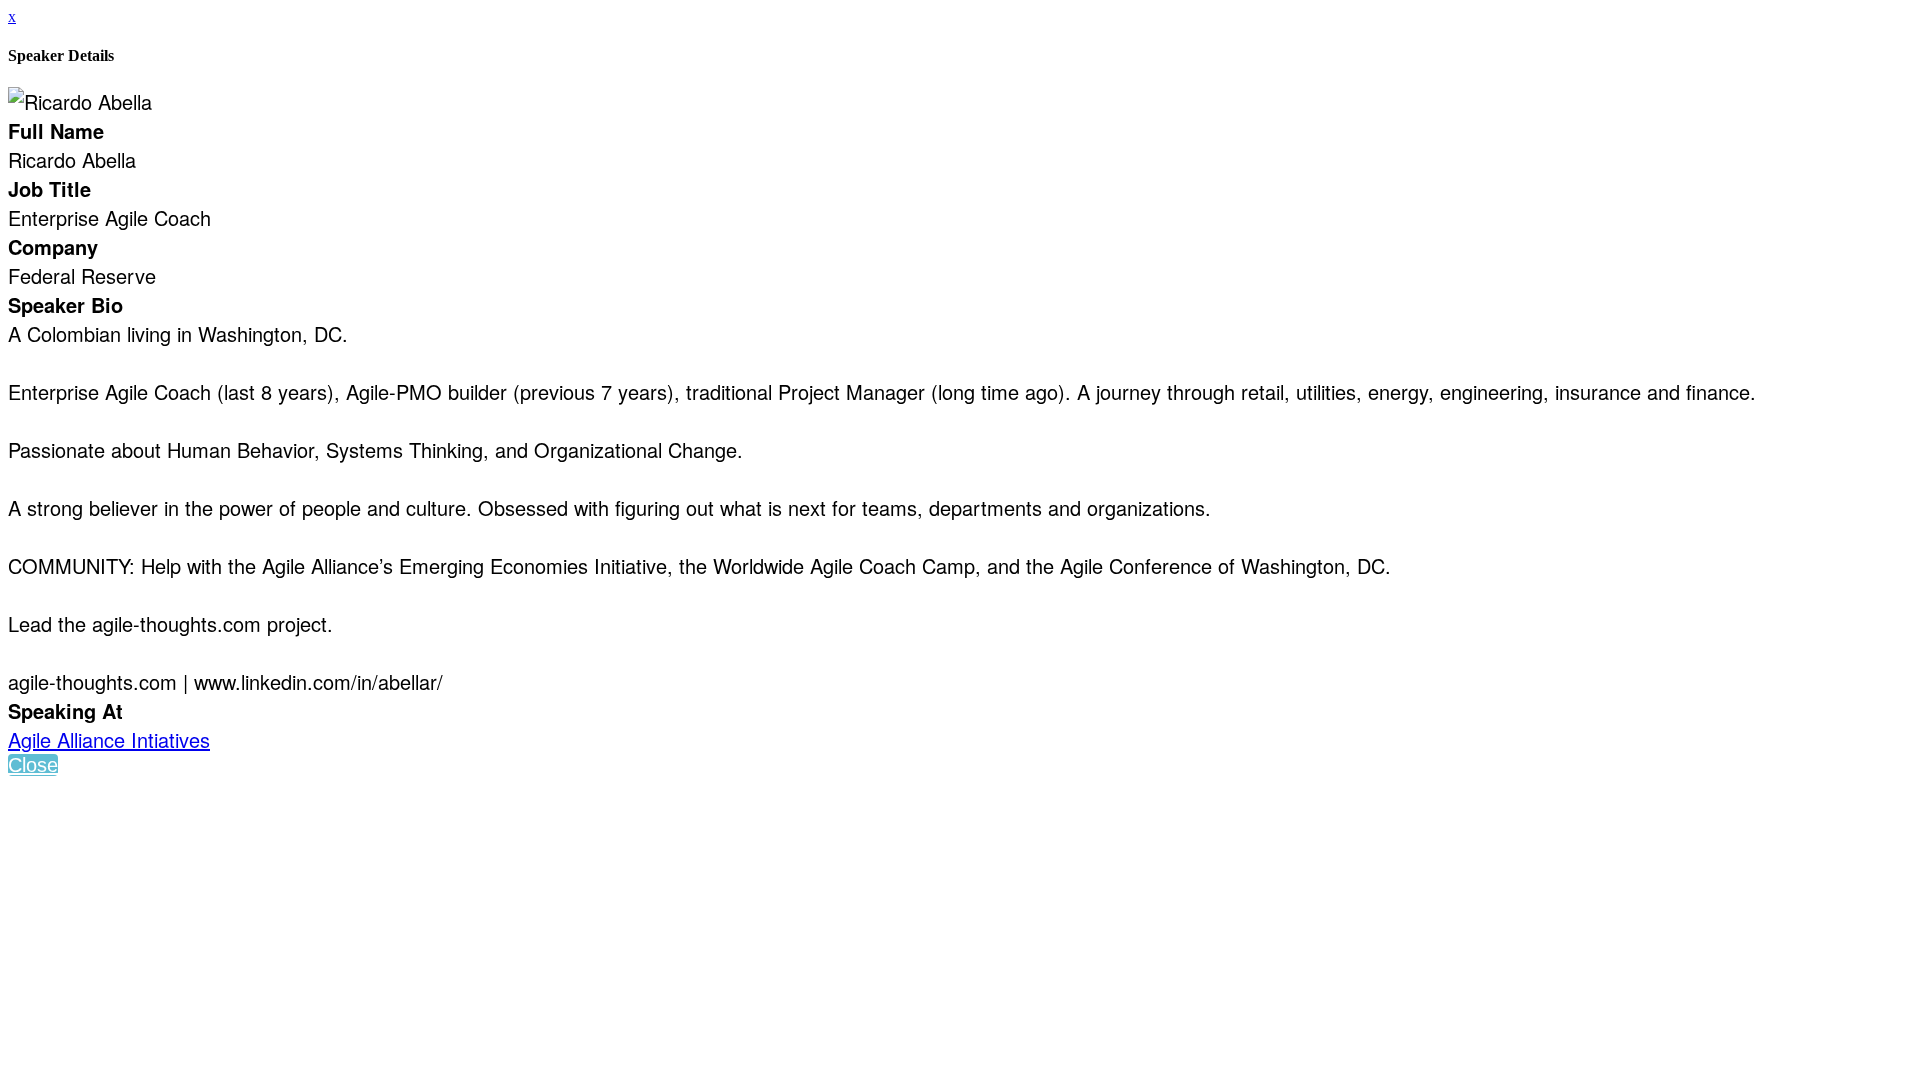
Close (33, 765)
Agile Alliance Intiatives (109, 739)
